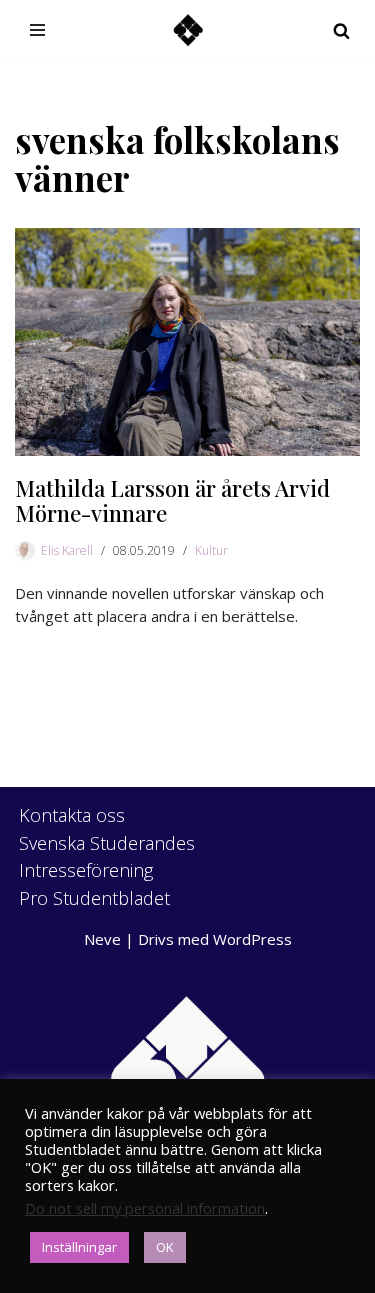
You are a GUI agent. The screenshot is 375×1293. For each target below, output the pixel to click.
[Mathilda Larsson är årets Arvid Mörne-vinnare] (187, 342)
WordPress (252, 939)
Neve (102, 939)
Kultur (211, 550)
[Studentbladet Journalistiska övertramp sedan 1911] (188, 30)
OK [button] (165, 1247)
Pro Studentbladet (94, 898)
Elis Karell (67, 550)
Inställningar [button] (79, 1247)
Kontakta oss (72, 815)
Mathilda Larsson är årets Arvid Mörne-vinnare (172, 500)
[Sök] (341, 30)
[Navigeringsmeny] (37, 30)
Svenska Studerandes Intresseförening (107, 856)
